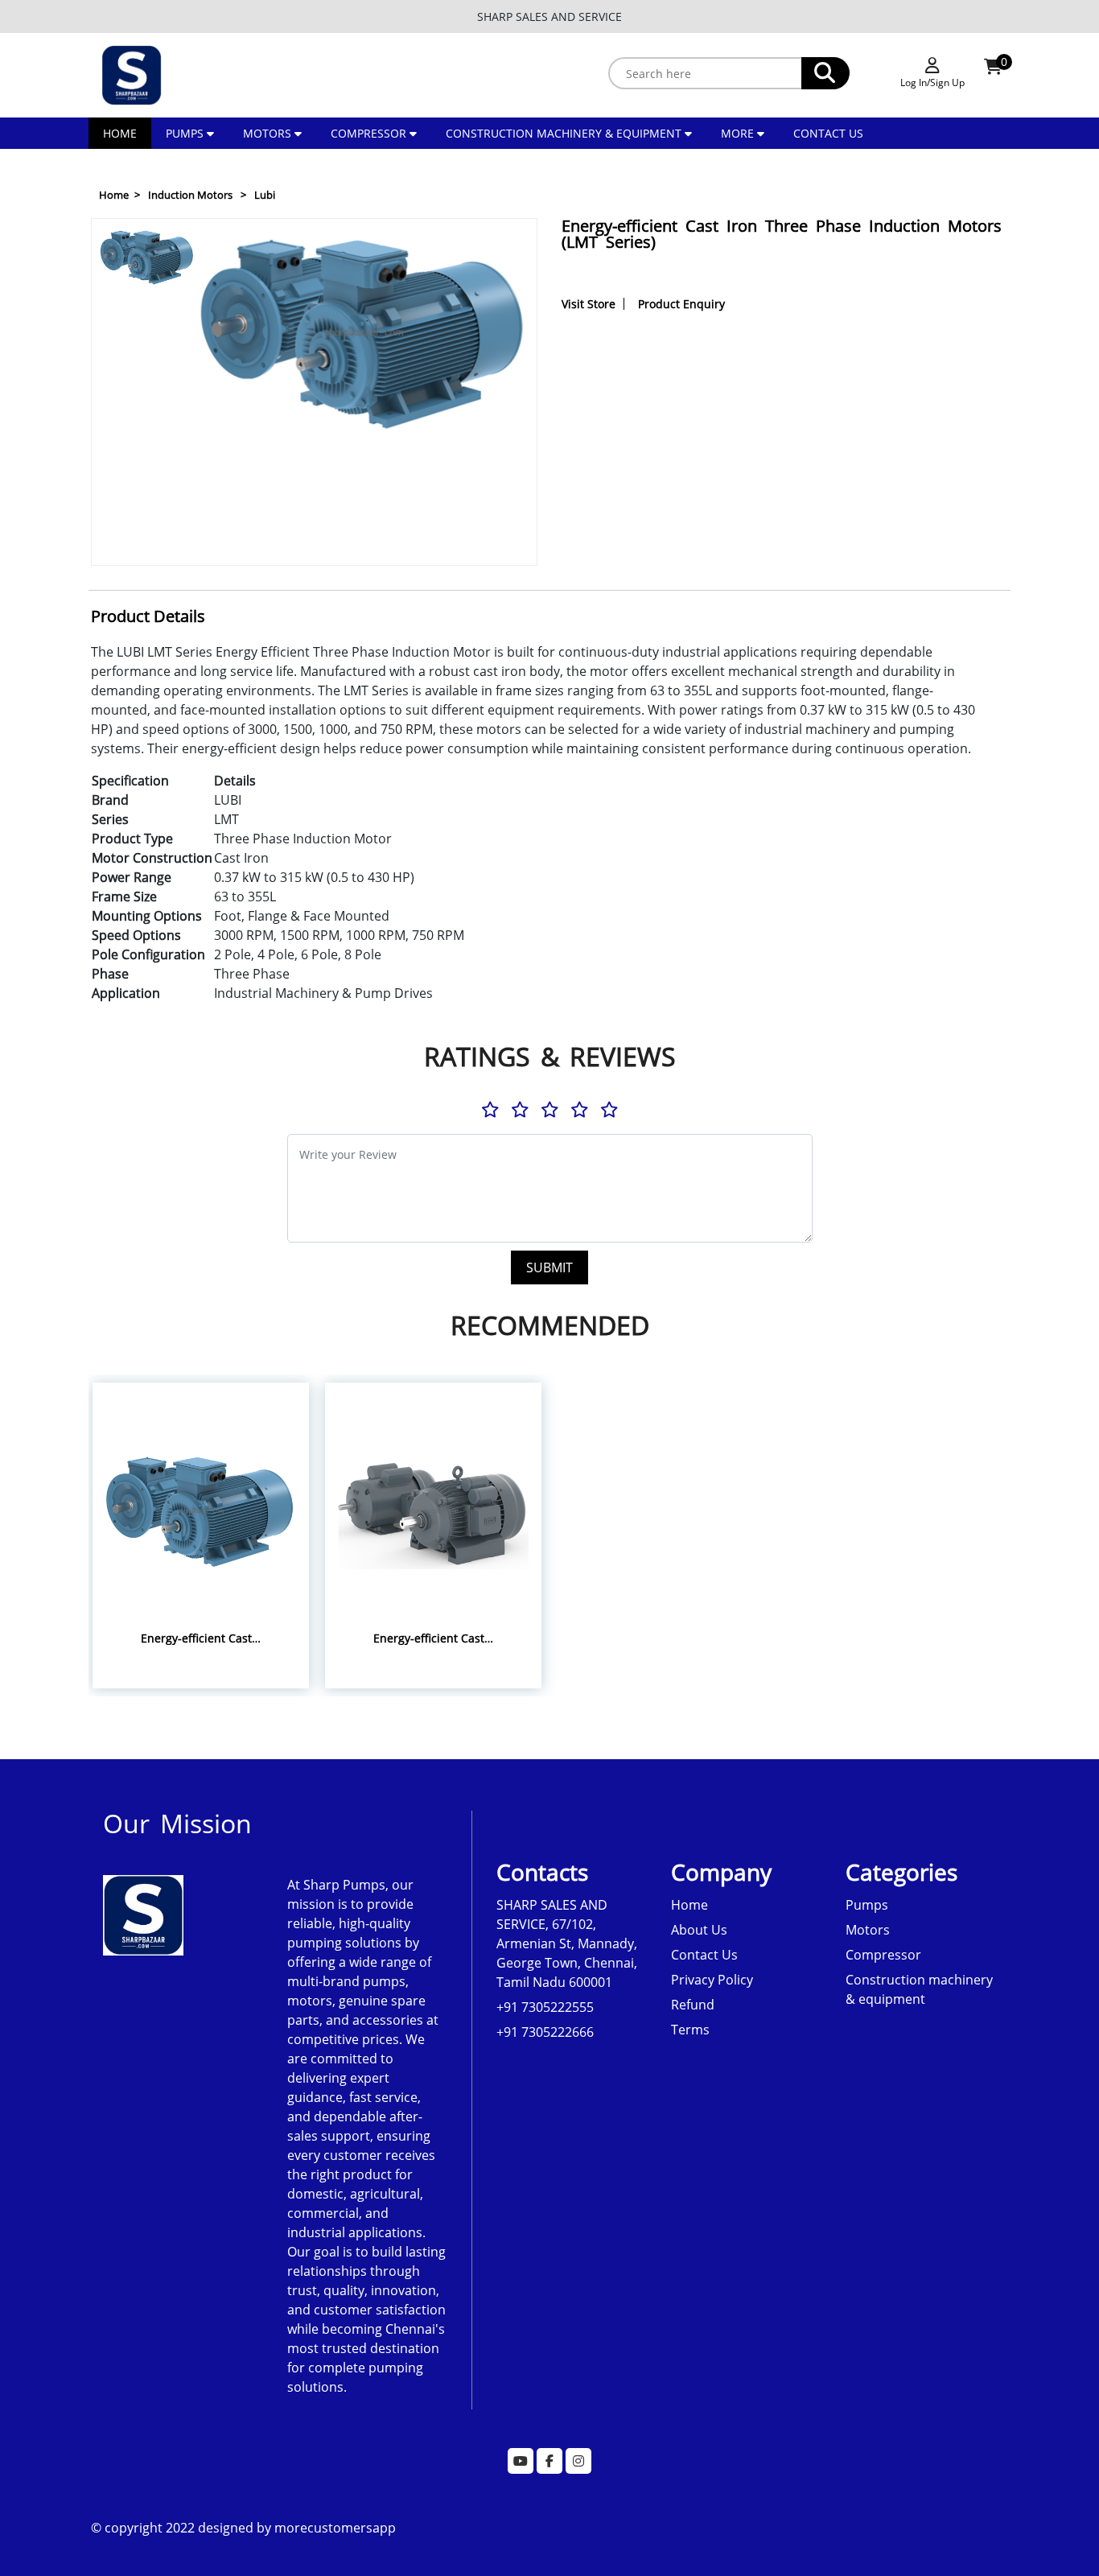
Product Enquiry (681, 304)
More (739, 133)
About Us (699, 1930)
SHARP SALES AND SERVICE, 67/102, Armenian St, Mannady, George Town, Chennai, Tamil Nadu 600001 (567, 1943)
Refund (693, 2005)
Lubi (265, 195)
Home (120, 133)
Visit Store (589, 304)
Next (148, 547)
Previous (149, 237)
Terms (690, 2030)
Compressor (368, 133)
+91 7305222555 (545, 2007)
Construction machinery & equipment (564, 133)
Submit (549, 1267)
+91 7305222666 (545, 2032)
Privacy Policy (712, 1980)
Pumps (185, 133)
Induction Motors (190, 195)
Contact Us (828, 133)
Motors (267, 133)
